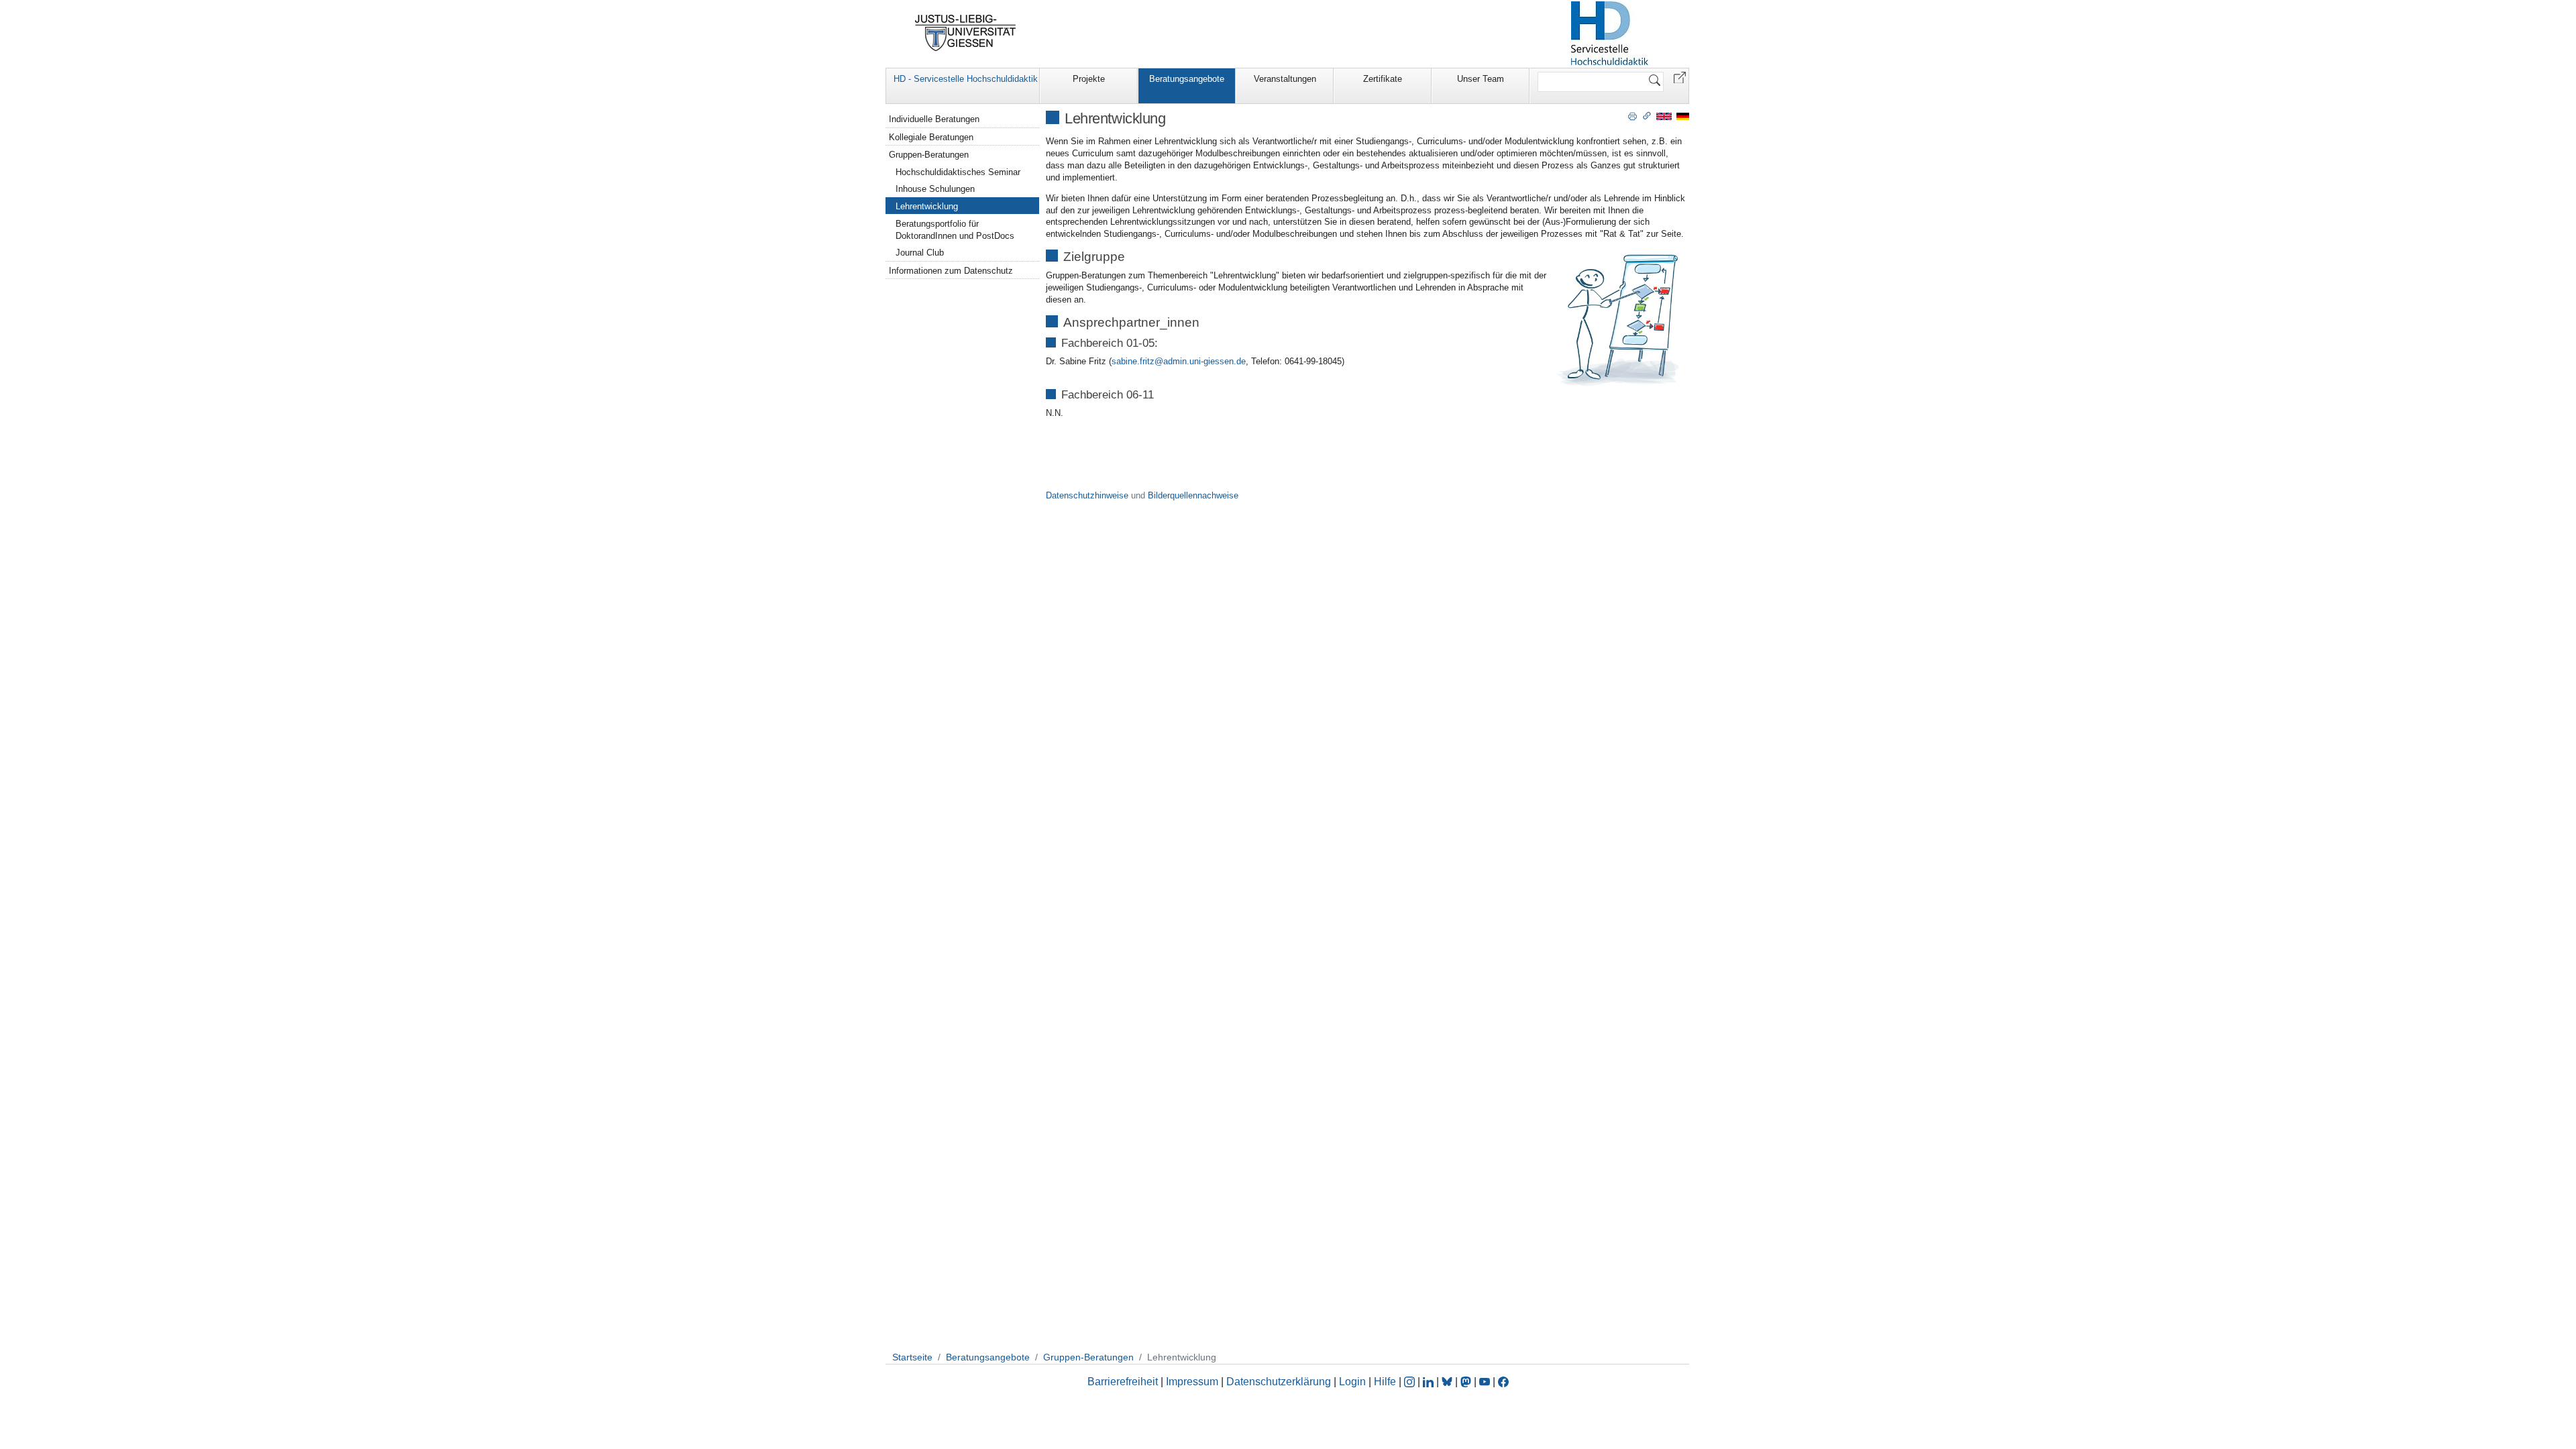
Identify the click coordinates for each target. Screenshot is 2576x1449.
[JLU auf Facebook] (1503, 1382)
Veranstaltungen (1285, 79)
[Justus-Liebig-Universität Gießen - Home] (966, 33)
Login (1354, 1382)
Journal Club (920, 253)
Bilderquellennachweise (1193, 495)
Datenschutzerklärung (1279, 1382)
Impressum (1192, 1382)
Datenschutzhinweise (1087, 495)
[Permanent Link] (1647, 115)
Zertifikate (1383, 79)
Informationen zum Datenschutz (951, 271)
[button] (1680, 77)
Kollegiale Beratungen (931, 137)
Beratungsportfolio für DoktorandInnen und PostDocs (955, 230)
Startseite (912, 1357)
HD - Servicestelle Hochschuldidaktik (966, 79)
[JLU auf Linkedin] (1430, 1382)
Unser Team (1481, 79)
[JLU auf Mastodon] (1467, 1382)
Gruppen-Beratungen (929, 155)
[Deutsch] (1683, 116)
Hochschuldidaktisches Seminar (958, 172)
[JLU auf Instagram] (1411, 1382)
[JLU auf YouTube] (1485, 1382)
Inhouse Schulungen (935, 189)
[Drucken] (1632, 115)
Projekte (1089, 79)
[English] (1664, 116)
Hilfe (1385, 1382)
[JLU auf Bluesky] (1448, 1382)
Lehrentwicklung (927, 206)
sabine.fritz (1133, 361)
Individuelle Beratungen (934, 119)
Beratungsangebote (1187, 79)
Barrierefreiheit (1123, 1382)
